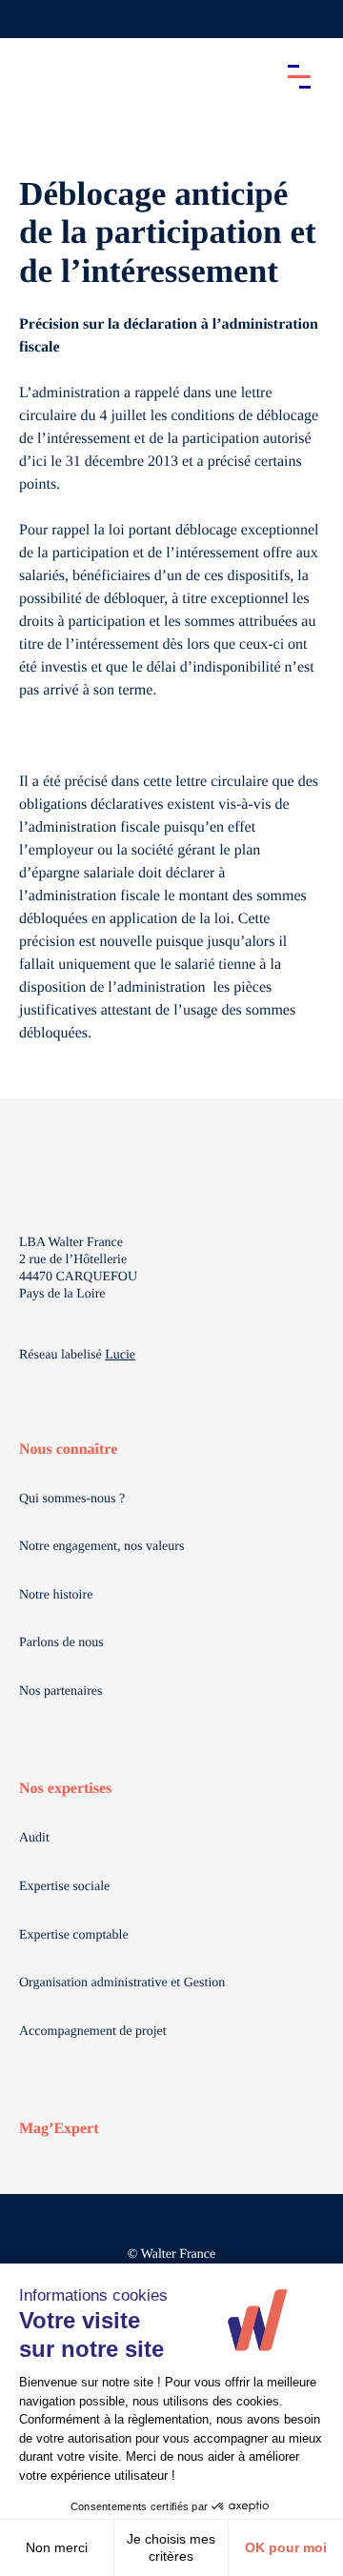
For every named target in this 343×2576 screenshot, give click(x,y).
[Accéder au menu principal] (299, 76)
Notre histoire (56, 1595)
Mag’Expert (59, 2129)
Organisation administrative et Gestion (122, 1983)
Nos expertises (65, 1789)
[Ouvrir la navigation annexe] (30, 19)
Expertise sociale (64, 1887)
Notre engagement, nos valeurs (101, 1547)
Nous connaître (68, 1449)
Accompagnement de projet (93, 2032)
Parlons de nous (61, 1643)
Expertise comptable (74, 1935)
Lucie (120, 1355)
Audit (34, 1838)
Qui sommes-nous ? (72, 1499)
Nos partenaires (61, 1691)
